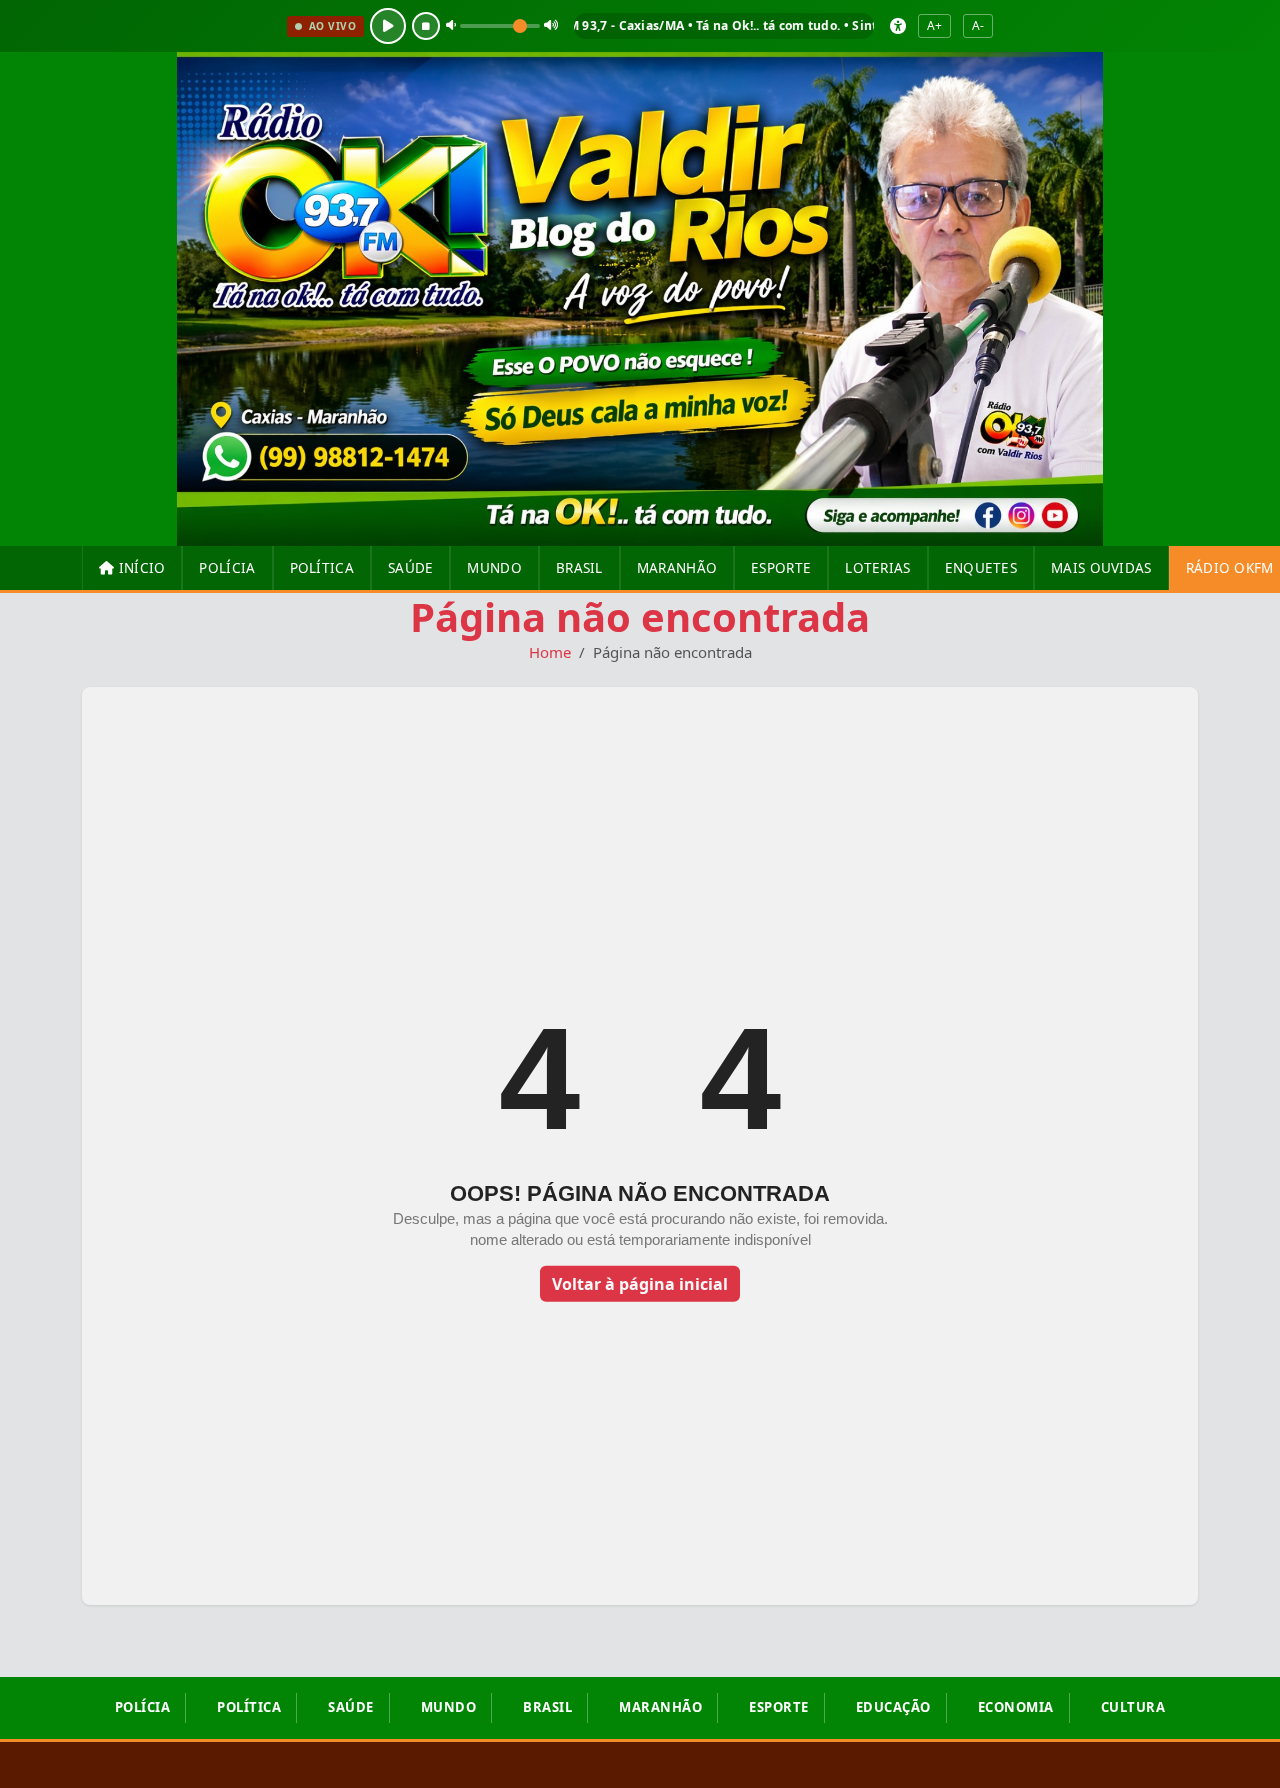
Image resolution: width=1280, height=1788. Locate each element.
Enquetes (981, 568)
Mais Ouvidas (1101, 568)
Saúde (411, 568)
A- (978, 25)
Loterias (877, 568)
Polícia (227, 568)
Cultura (1133, 1707)
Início (139, 568)
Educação (893, 1707)
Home (550, 652)
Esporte (781, 568)
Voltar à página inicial (640, 1284)
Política (322, 568)
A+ (934, 25)
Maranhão (677, 568)
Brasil (579, 568)
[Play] (388, 26)
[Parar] (426, 26)
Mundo (494, 568)
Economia (1016, 1707)
